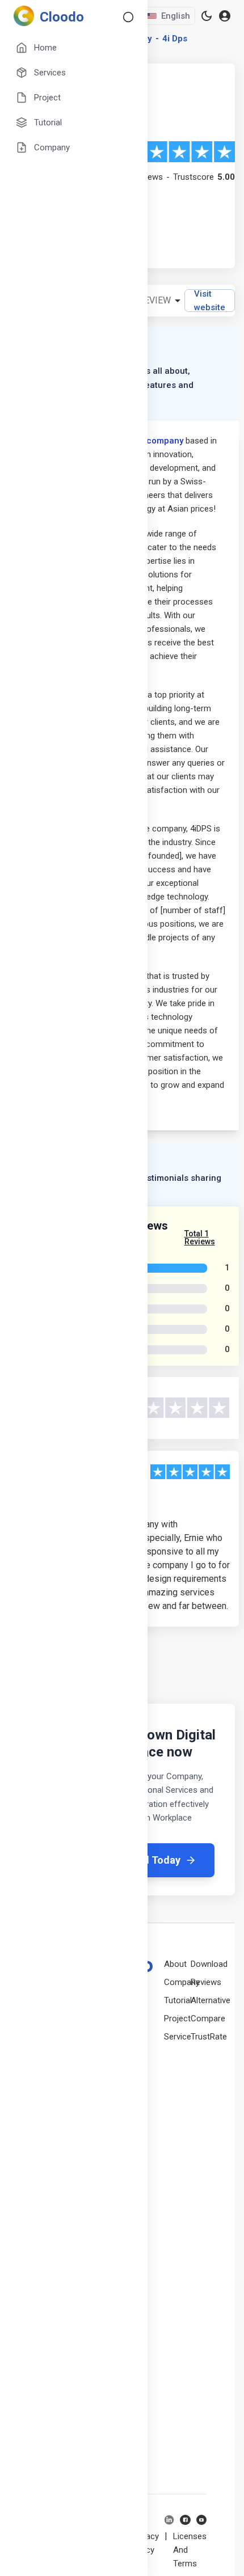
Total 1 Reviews (200, 1238)
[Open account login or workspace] (225, 16)
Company (182, 1982)
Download (209, 1964)
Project (177, 2018)
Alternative (211, 2000)
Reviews (206, 1982)
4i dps (175, 39)
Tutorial (178, 2000)
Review (155, 300)
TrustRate (209, 2037)
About (175, 1964)
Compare (208, 2018)
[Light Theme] (207, 16)
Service (178, 2037)
